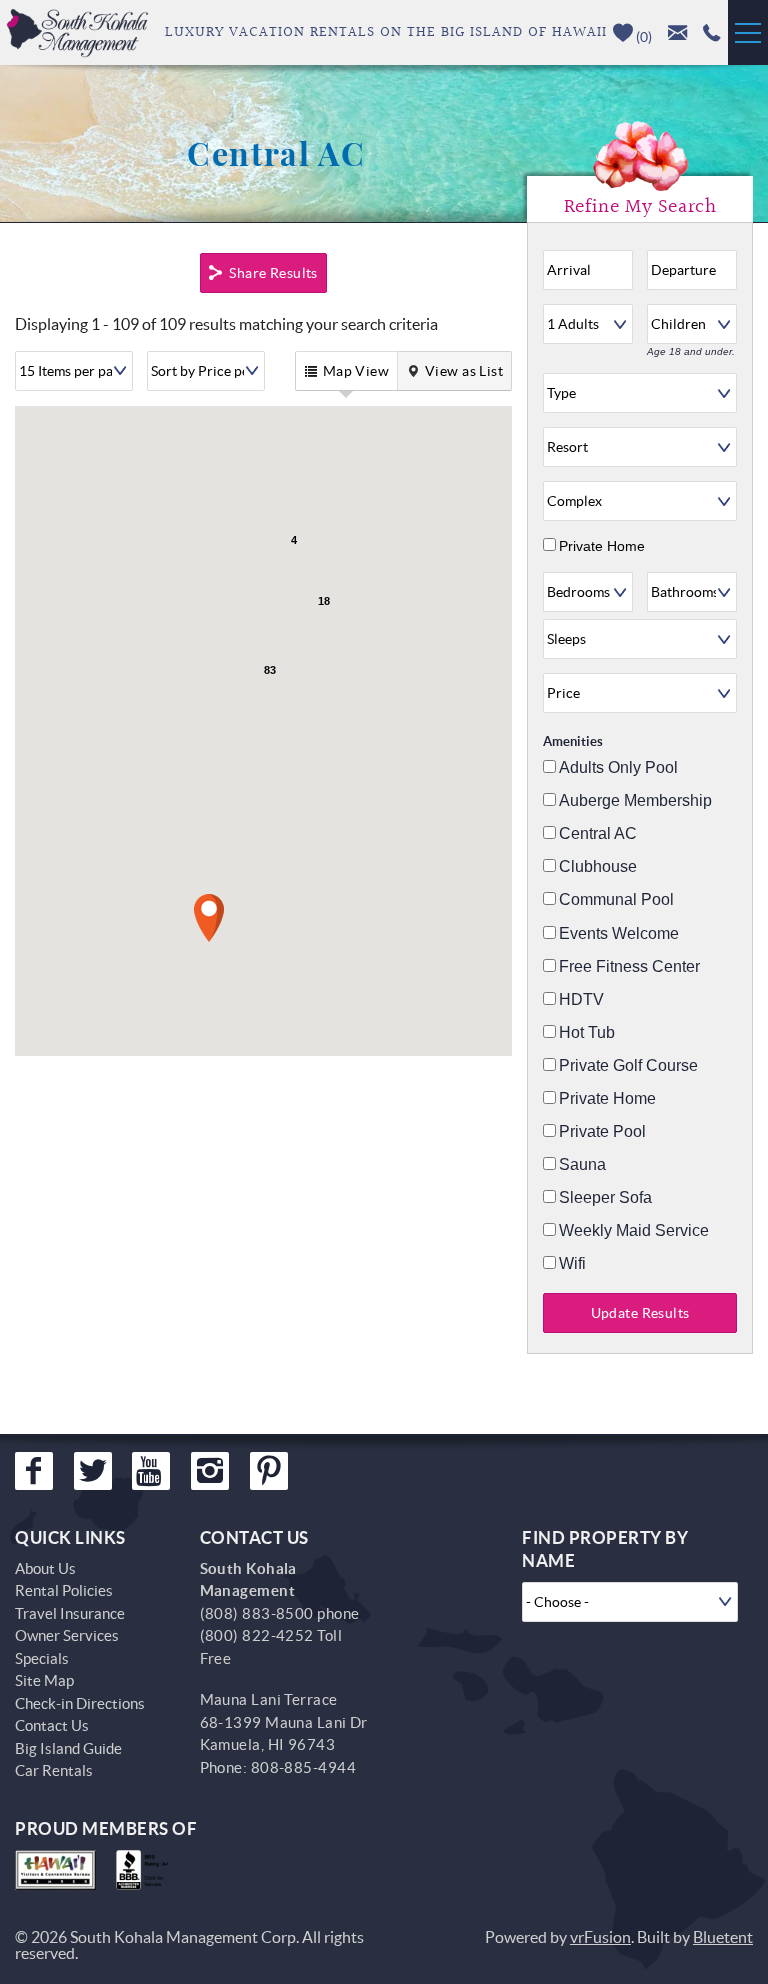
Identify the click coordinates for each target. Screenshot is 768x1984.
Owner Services (67, 1635)
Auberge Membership (635, 801)
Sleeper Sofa (605, 1198)
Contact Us (52, 1725)
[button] (209, 918)
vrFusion (600, 1937)
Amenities (573, 741)
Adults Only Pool (618, 768)
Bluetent (723, 1937)
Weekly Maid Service (634, 1231)
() (642, 37)
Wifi (572, 1264)
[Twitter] (93, 1471)
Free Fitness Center (629, 967)
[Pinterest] (269, 1471)
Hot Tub (587, 1033)
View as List (464, 371)
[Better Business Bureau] (146, 1870)
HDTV (581, 1000)
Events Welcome (619, 934)
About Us (45, 1568)
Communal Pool (616, 900)
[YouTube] (151, 1471)
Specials (42, 1658)
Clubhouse (598, 867)
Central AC (598, 834)
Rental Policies (64, 1590)
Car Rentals (54, 1770)
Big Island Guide (68, 1748)
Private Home (602, 546)
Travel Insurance (70, 1613)
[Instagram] (210, 1471)
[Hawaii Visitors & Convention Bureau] (55, 1870)
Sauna (582, 1165)
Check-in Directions (80, 1703)
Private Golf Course (628, 1066)
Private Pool (602, 1132)
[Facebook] (34, 1471)
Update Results (640, 1313)
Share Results (273, 273)
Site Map (44, 1680)
